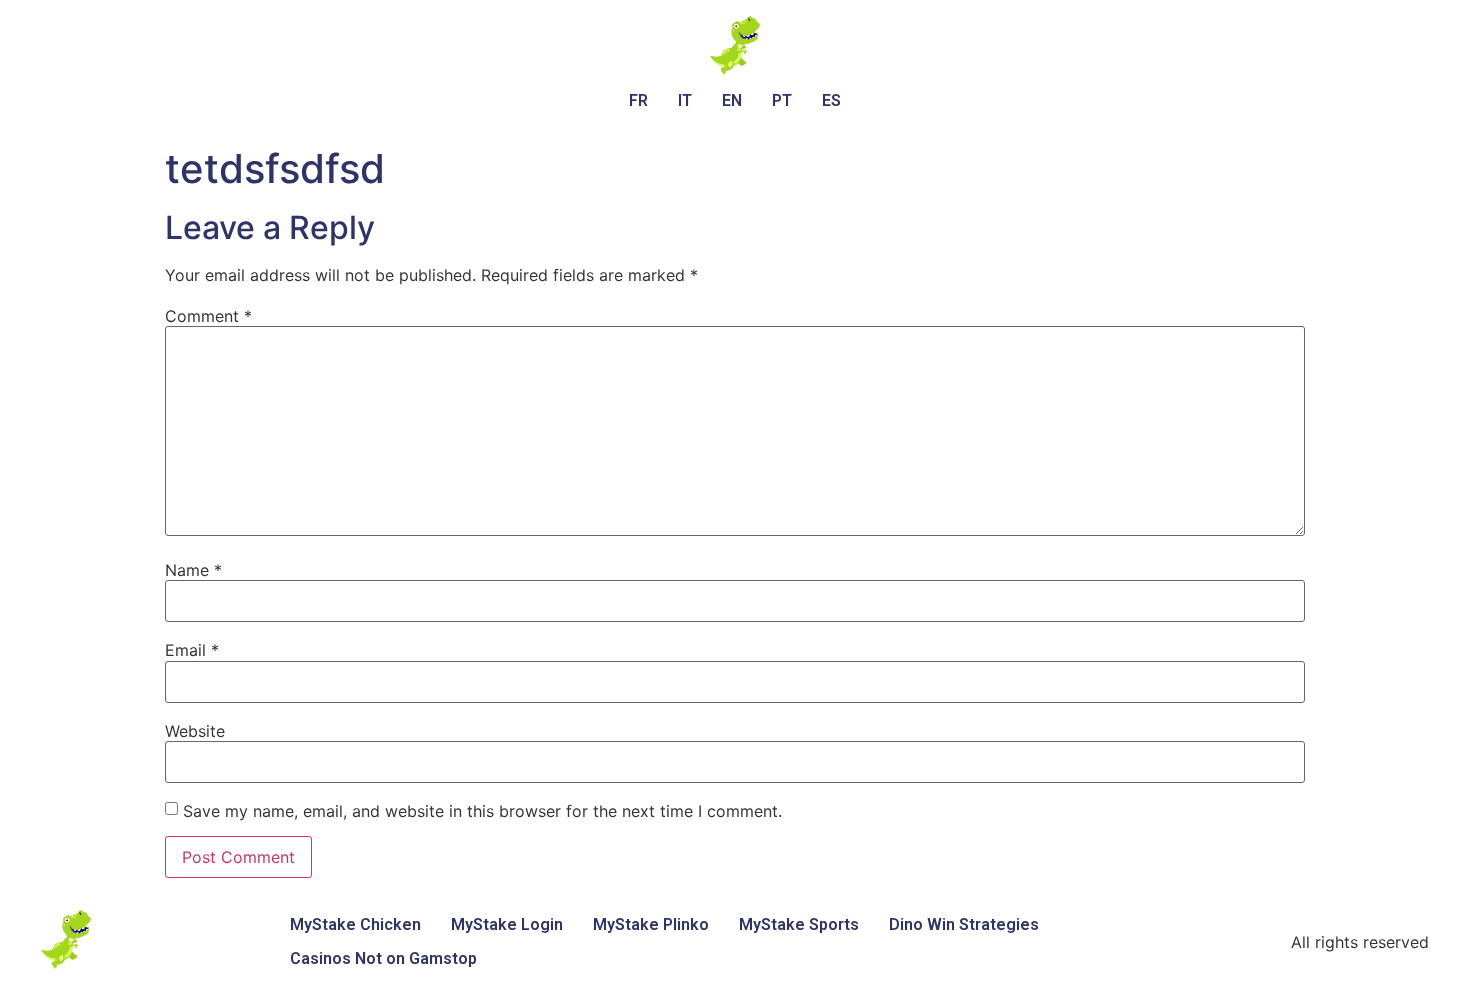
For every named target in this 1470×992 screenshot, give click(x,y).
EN (732, 100)
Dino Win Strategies (964, 924)
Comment (208, 316)
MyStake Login (507, 924)
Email (192, 650)
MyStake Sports (799, 924)
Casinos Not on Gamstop (383, 958)
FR (638, 100)
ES (831, 100)
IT (685, 100)
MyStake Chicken (355, 924)
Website (195, 731)
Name (193, 570)
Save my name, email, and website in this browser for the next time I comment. (482, 811)
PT (782, 100)
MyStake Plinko (651, 924)
